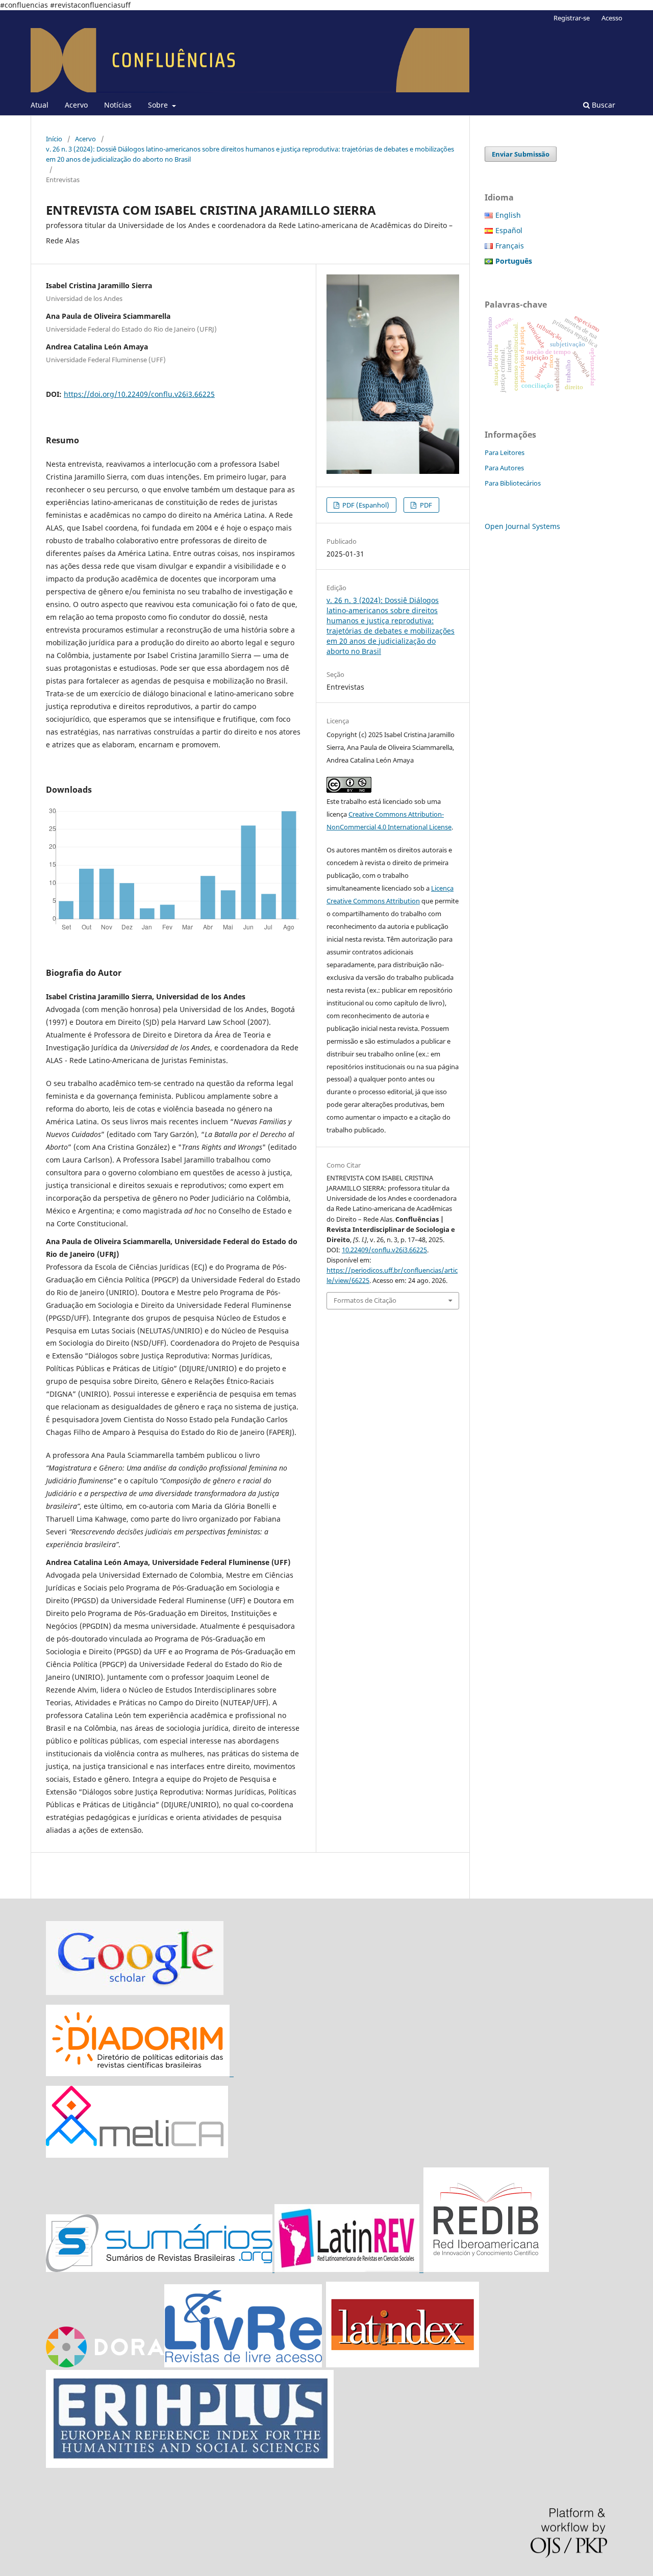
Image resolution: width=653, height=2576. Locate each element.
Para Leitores (505, 452)
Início (54, 139)
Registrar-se (572, 18)
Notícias (118, 105)
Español (509, 230)
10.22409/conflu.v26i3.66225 (384, 1250)
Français (510, 246)
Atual (40, 105)
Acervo (76, 105)
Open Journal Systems (522, 526)
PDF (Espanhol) (365, 505)
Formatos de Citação (365, 1300)
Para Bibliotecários (513, 483)
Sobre (159, 105)
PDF (425, 505)
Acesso (612, 18)
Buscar (602, 105)
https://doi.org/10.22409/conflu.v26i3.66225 (139, 394)
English (508, 215)
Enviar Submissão (521, 154)
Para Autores (504, 468)
